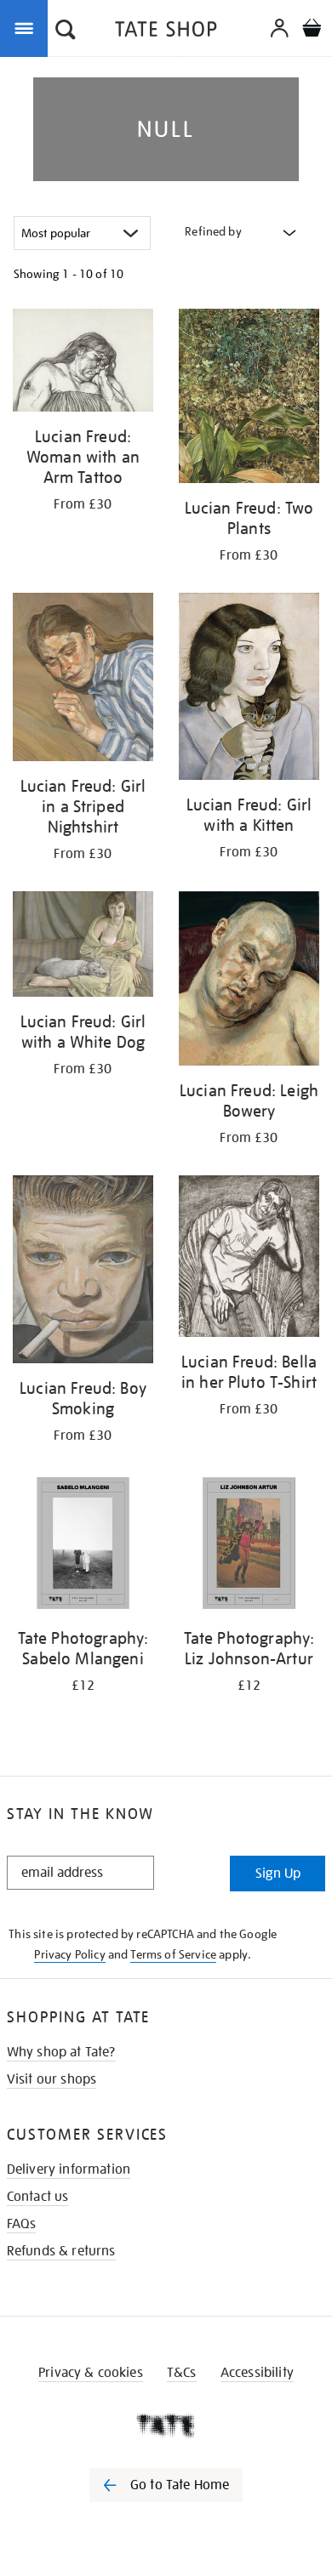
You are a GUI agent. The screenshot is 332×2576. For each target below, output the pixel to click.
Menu (27, 27)
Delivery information (69, 2169)
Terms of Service (173, 1954)
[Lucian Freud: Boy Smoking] (83, 1272)
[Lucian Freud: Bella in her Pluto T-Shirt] (249, 1259)
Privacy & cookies (91, 2373)
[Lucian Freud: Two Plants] (249, 399)
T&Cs (182, 2373)
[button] (66, 31)
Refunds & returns (61, 2251)
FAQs (22, 2224)
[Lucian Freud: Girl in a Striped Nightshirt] (83, 680)
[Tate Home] (166, 2425)
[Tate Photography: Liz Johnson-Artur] (249, 1546)
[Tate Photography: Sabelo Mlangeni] (83, 1546)
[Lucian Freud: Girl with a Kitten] (249, 689)
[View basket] (312, 30)
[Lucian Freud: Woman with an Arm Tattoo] (83, 363)
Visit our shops (52, 2079)
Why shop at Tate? (61, 2052)
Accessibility (257, 2373)
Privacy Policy (69, 1954)
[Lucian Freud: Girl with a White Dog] (83, 947)
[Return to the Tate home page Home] (166, 32)
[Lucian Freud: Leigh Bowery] (249, 981)
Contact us (38, 2197)
